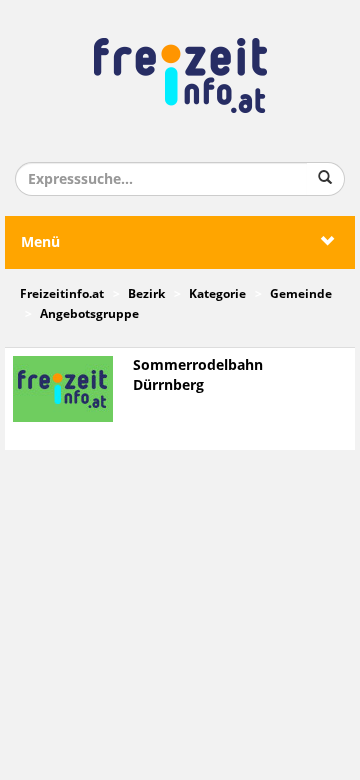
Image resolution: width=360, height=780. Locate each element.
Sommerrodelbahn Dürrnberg (198, 375)
